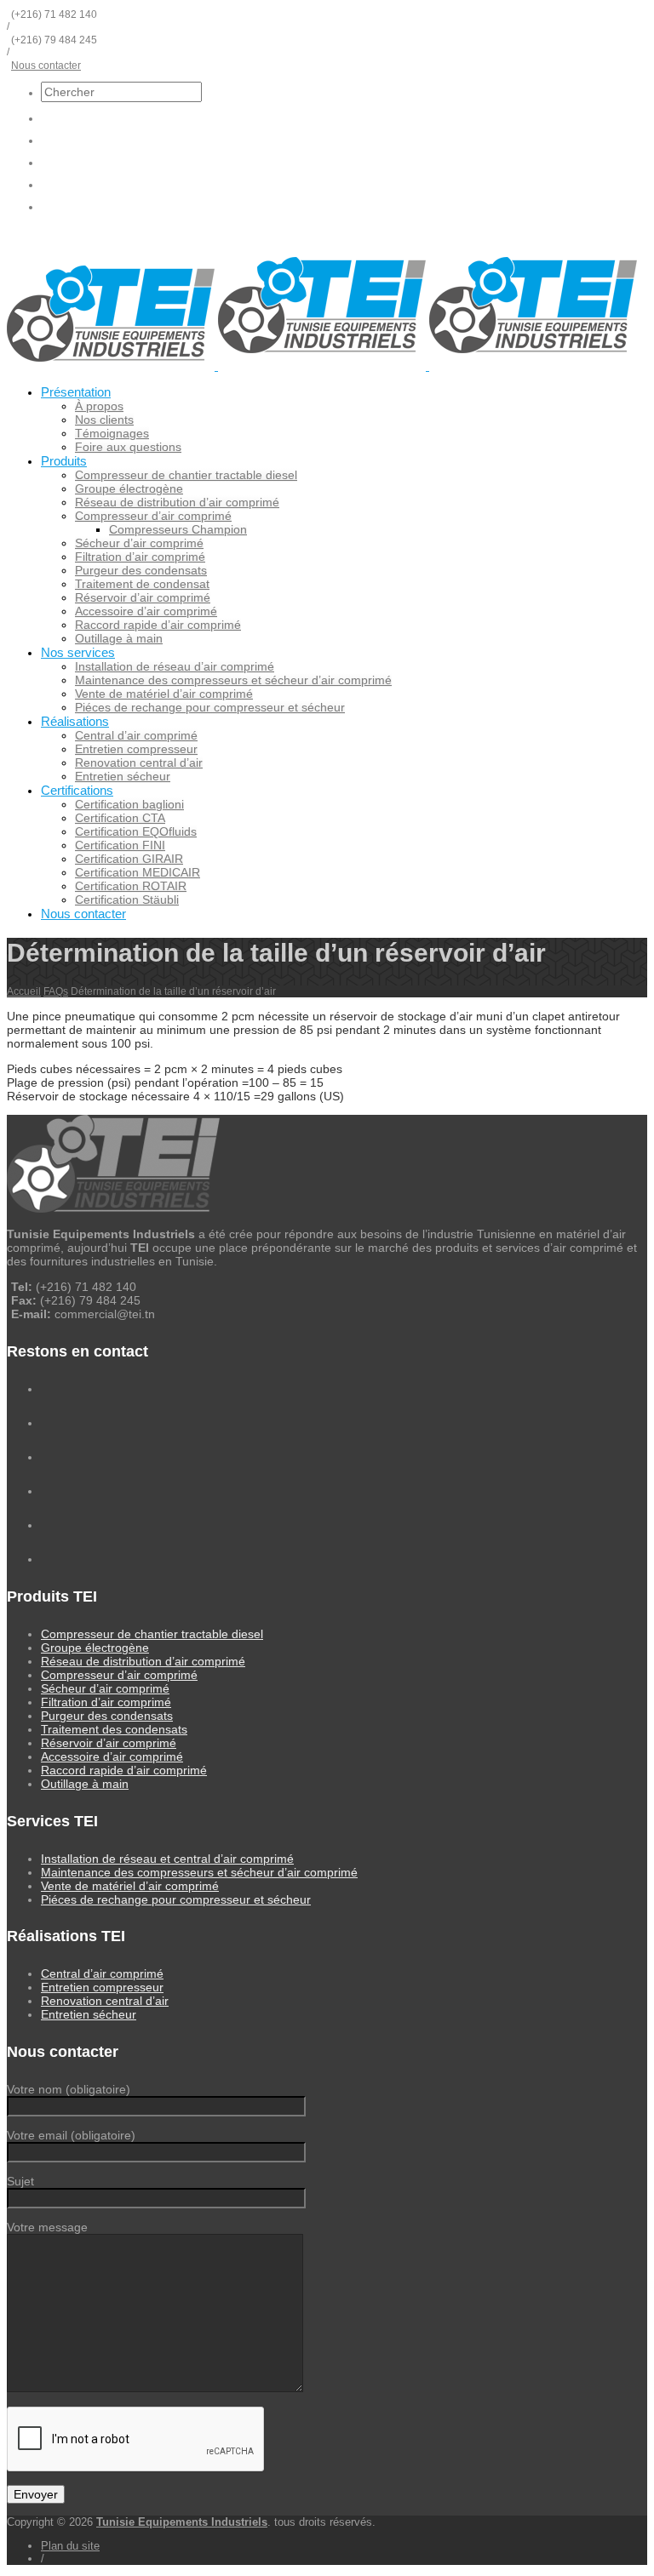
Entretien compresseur (136, 749)
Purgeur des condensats (141, 570)
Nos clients (104, 420)
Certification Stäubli (127, 900)
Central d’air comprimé (136, 735)
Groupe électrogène (129, 488)
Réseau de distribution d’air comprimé (177, 502)
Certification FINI (120, 845)
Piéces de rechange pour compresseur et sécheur (210, 707)
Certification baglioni (129, 804)
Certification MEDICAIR (138, 872)
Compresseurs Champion (178, 529)
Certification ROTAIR (131, 886)
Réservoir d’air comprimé (143, 597)
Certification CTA (120, 818)
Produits (64, 461)
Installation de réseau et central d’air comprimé (167, 1859)
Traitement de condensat (142, 584)
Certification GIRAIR (129, 859)
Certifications (77, 790)
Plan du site (70, 2546)
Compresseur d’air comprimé (153, 516)
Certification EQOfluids (136, 831)
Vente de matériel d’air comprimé (164, 694)
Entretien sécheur (123, 776)
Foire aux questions (128, 447)
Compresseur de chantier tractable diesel (186, 475)
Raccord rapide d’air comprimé (158, 625)
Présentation (76, 392)
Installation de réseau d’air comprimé (175, 666)
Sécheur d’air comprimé (139, 543)
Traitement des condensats (114, 1729)
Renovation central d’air (139, 763)
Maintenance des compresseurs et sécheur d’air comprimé (233, 680)
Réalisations (75, 721)
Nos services (78, 652)
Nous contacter (46, 66)
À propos (99, 406)
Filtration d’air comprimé (140, 557)
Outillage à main (119, 638)
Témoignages (112, 433)
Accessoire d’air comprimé (146, 611)
